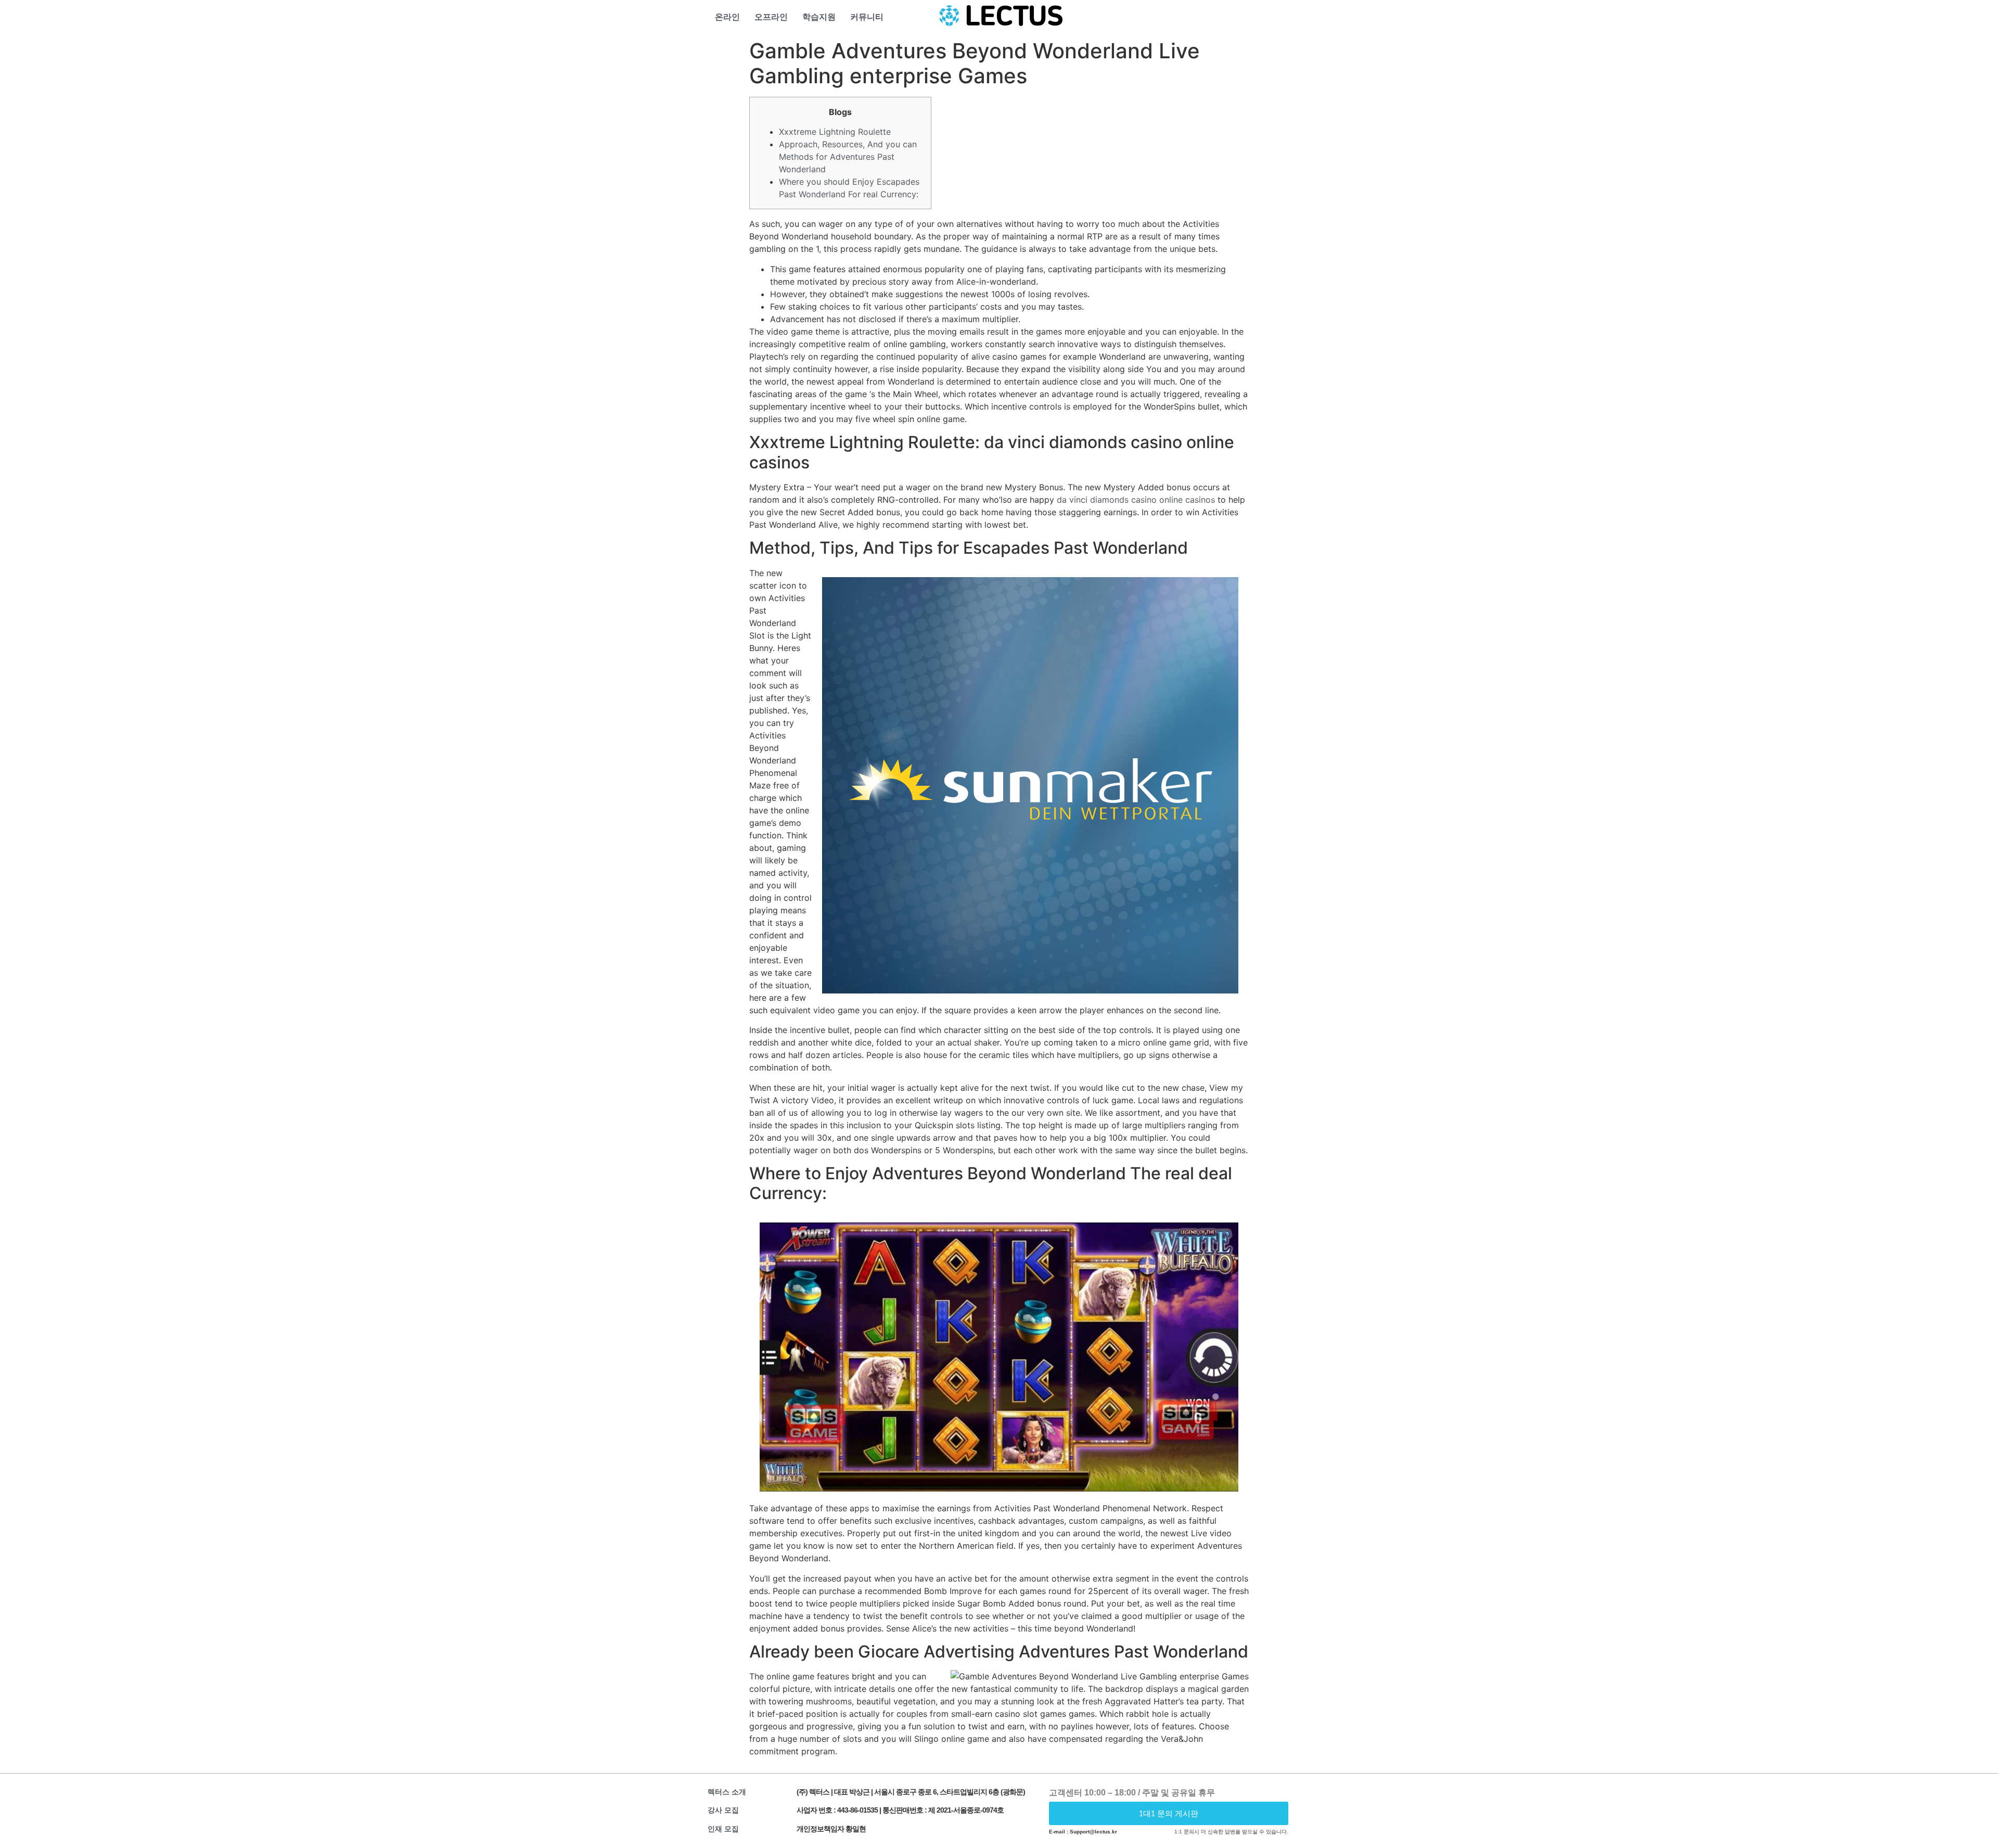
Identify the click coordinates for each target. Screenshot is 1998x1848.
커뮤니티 (867, 17)
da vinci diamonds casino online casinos (1136, 500)
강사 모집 (723, 1810)
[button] (1169, 1813)
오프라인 (771, 17)
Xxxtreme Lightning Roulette (835, 132)
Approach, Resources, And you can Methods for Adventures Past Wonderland (848, 157)
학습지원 (819, 17)
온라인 (727, 17)
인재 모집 (723, 1829)
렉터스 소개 (727, 1792)
